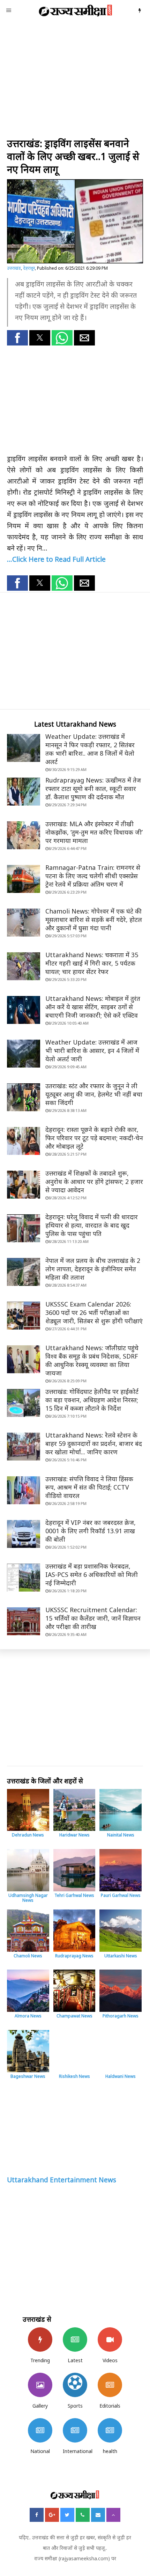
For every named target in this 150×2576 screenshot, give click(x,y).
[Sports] (75, 2385)
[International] (75, 2430)
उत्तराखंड (14, 268)
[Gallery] (40, 2385)
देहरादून (29, 268)
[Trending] (40, 2339)
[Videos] (110, 2339)
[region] (75, 80)
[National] (40, 2430)
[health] (110, 2430)
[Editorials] (110, 2385)
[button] (17, 338)
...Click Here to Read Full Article (56, 559)
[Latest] (75, 2339)
